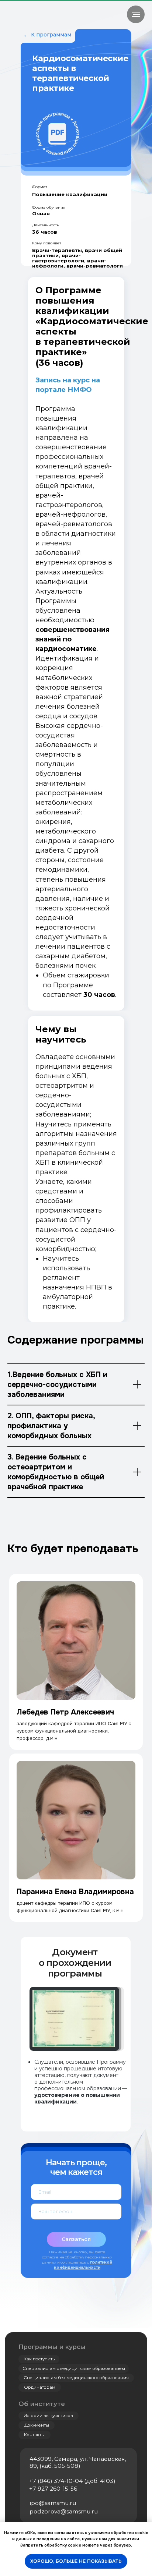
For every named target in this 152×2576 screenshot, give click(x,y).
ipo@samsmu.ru (53, 2503)
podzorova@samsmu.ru (64, 2511)
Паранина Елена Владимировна (75, 1892)
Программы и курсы (52, 2347)
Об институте (42, 2404)
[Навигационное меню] (136, 14)
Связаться (76, 2239)
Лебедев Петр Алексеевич (65, 1712)
